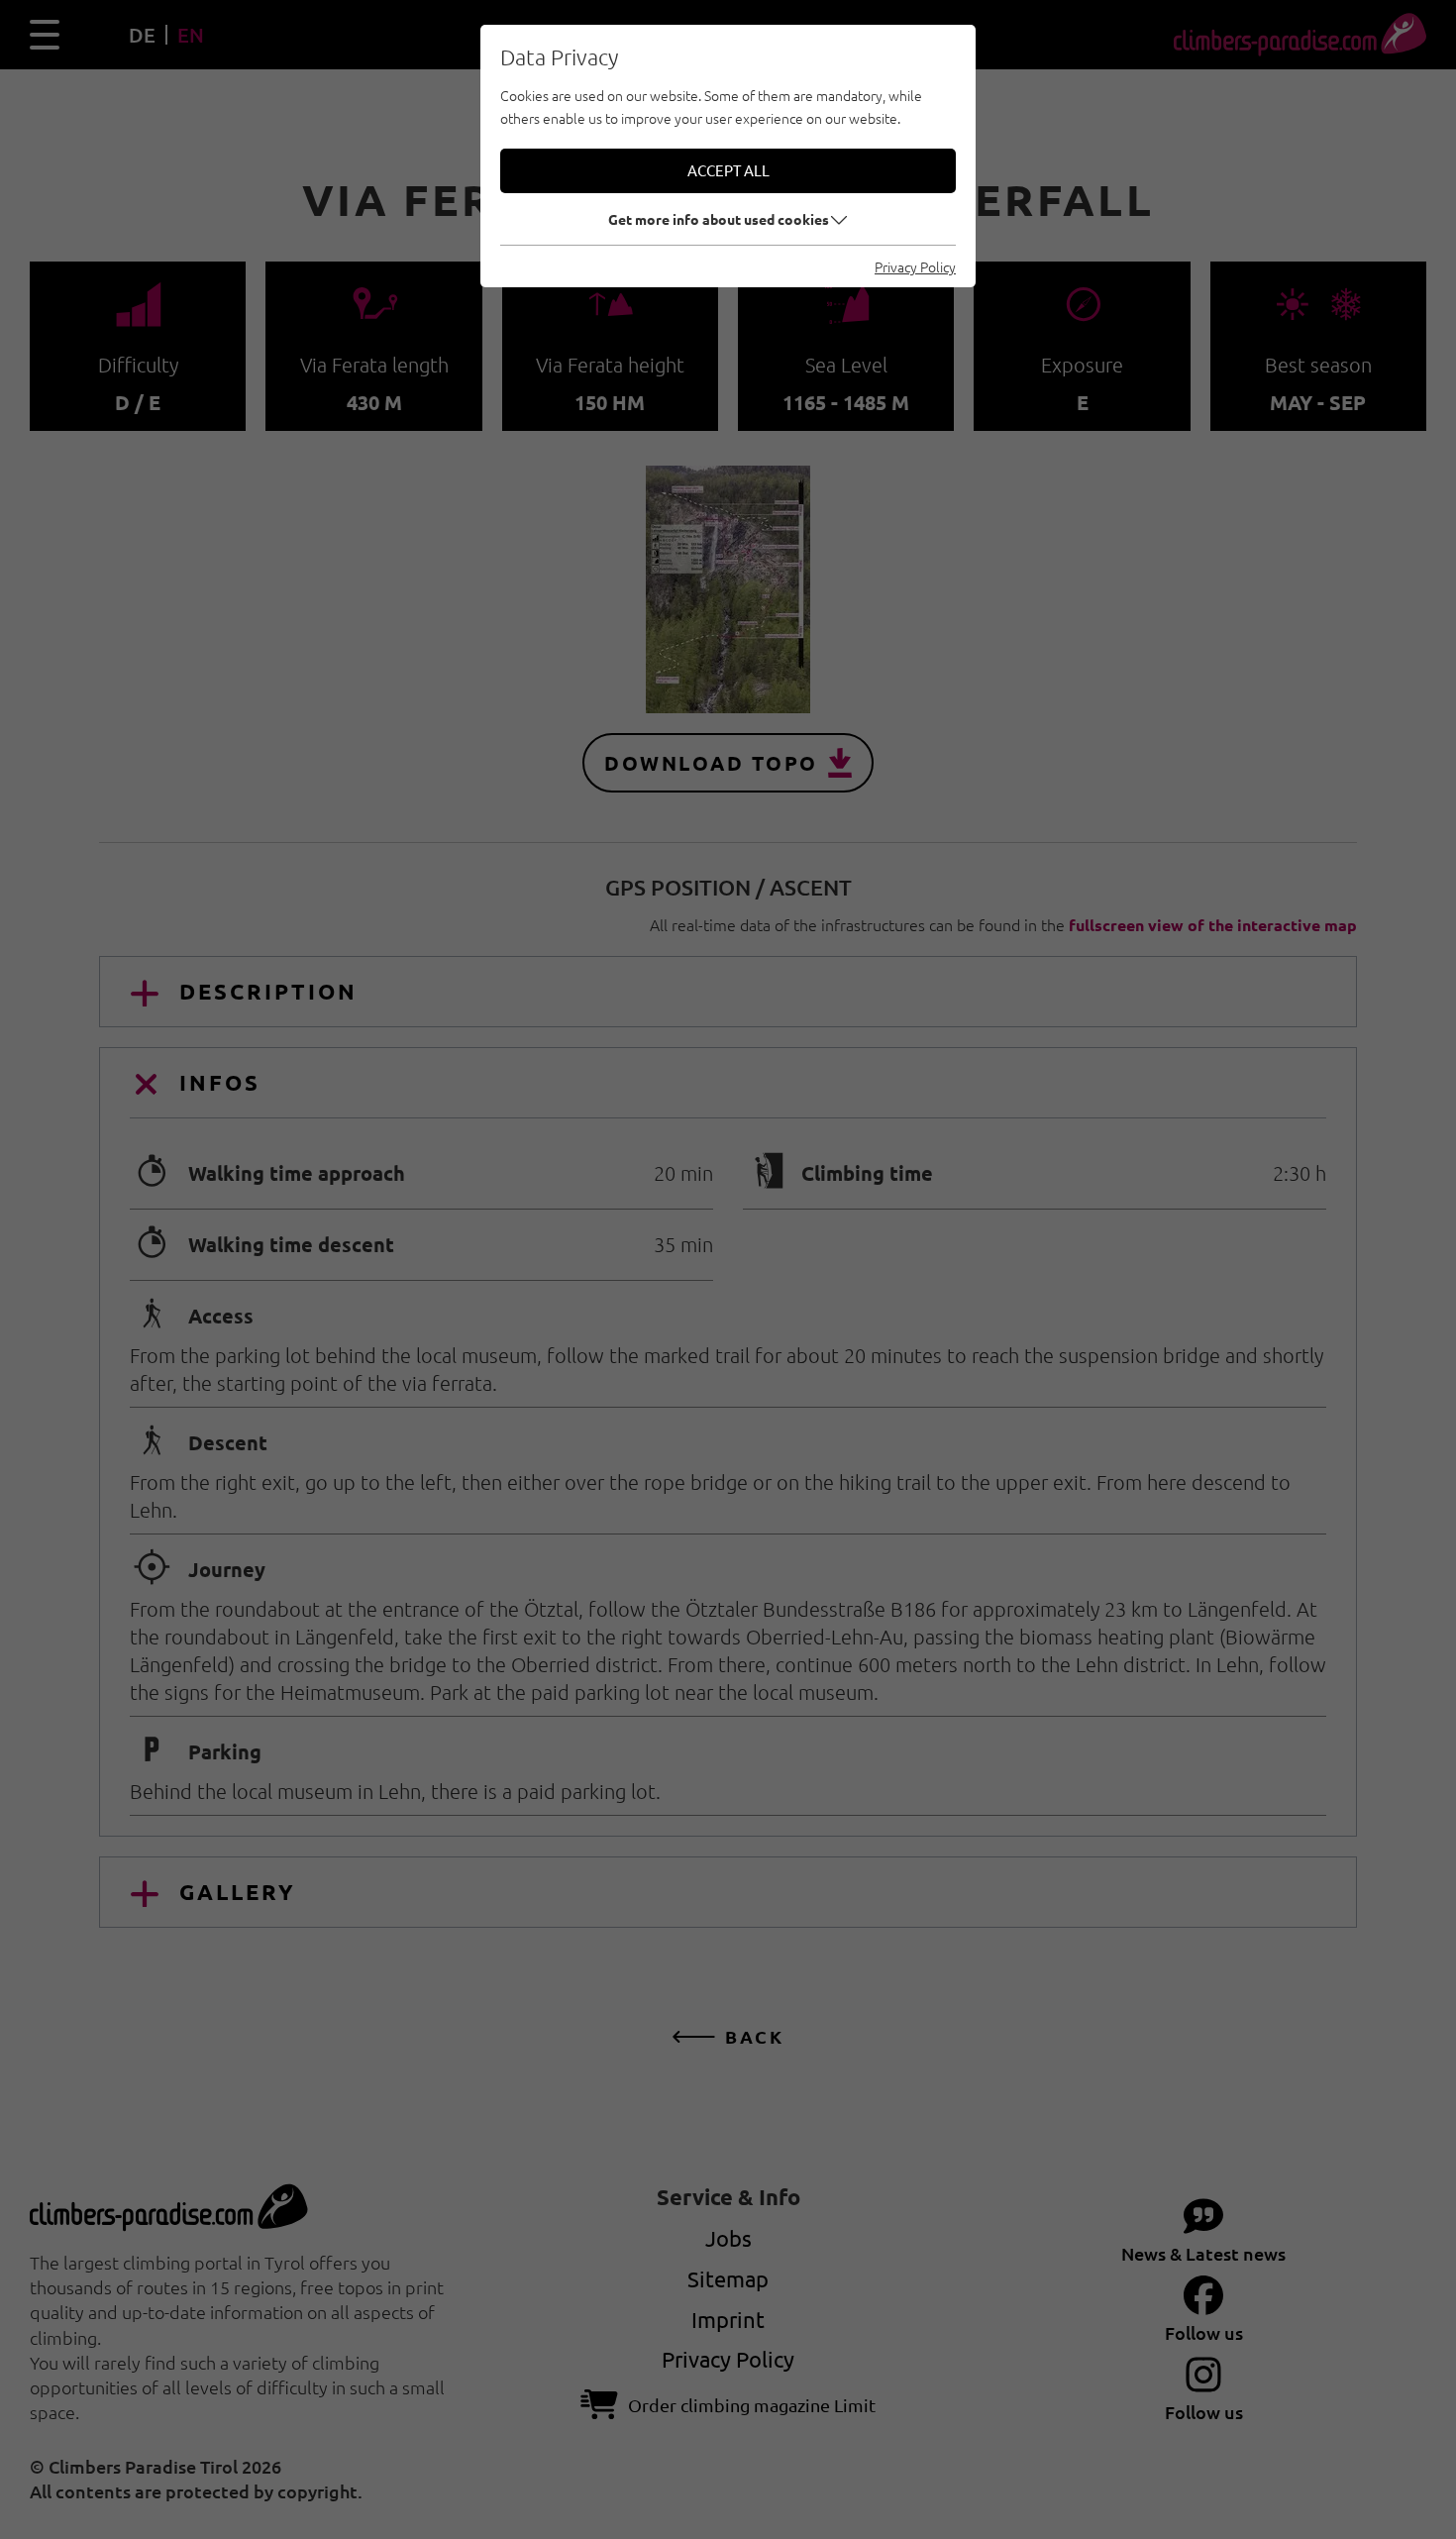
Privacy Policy (915, 266)
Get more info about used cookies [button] (719, 219)
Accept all (728, 170)
